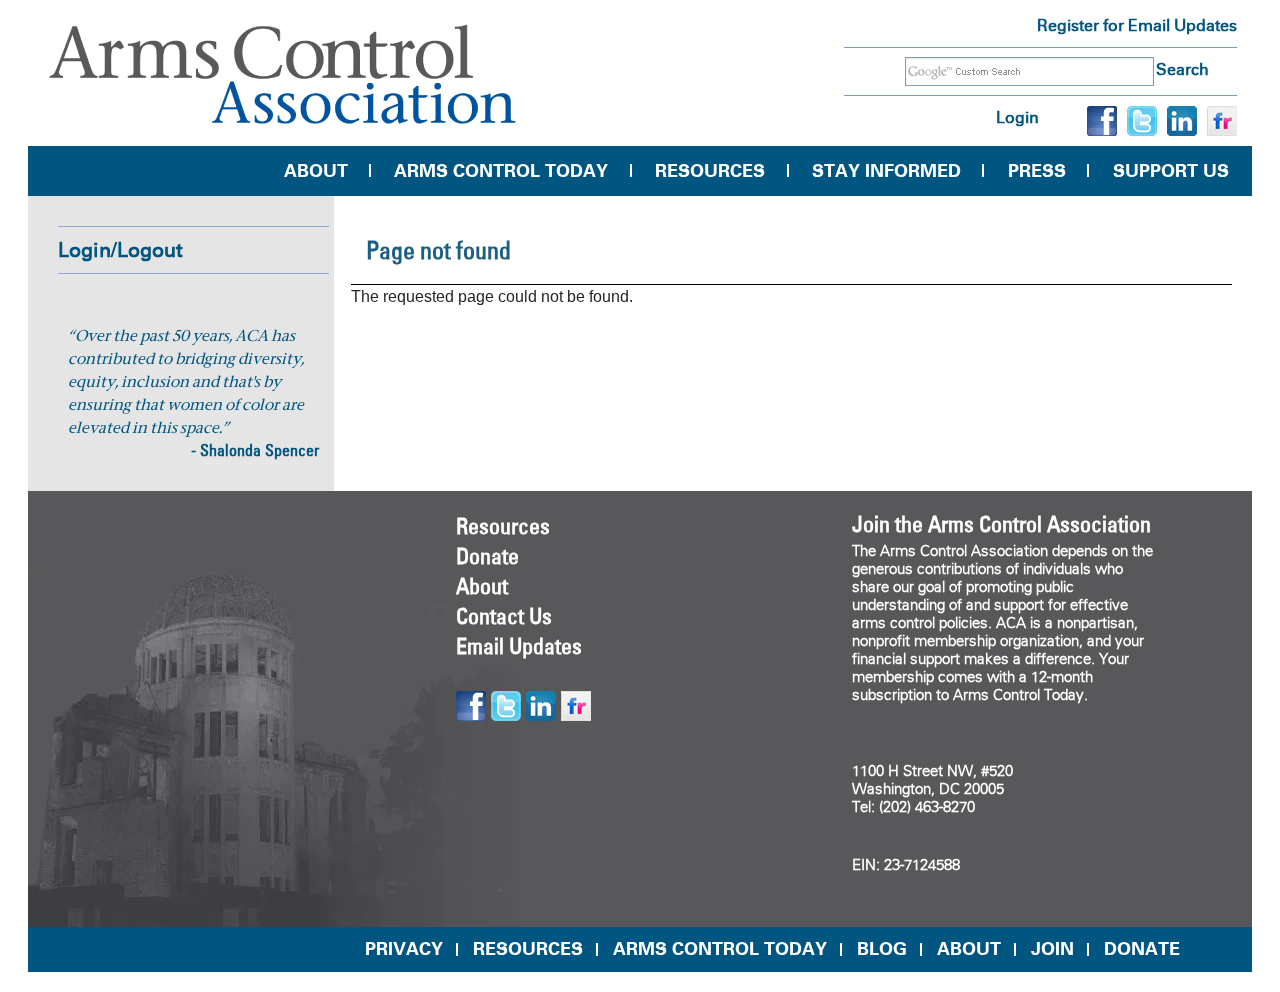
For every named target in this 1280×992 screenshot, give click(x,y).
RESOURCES (528, 949)
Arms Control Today (501, 171)
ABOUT (969, 949)
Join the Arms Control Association (1001, 524)
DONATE (1142, 949)
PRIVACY (404, 949)
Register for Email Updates (1137, 25)
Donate (487, 556)
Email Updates (519, 646)
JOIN (1052, 949)
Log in (1017, 117)
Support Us (1171, 171)
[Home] (283, 74)
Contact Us (504, 616)
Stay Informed (886, 171)
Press (1037, 171)
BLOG (882, 949)
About (316, 171)
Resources (710, 171)
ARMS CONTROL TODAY (720, 949)
